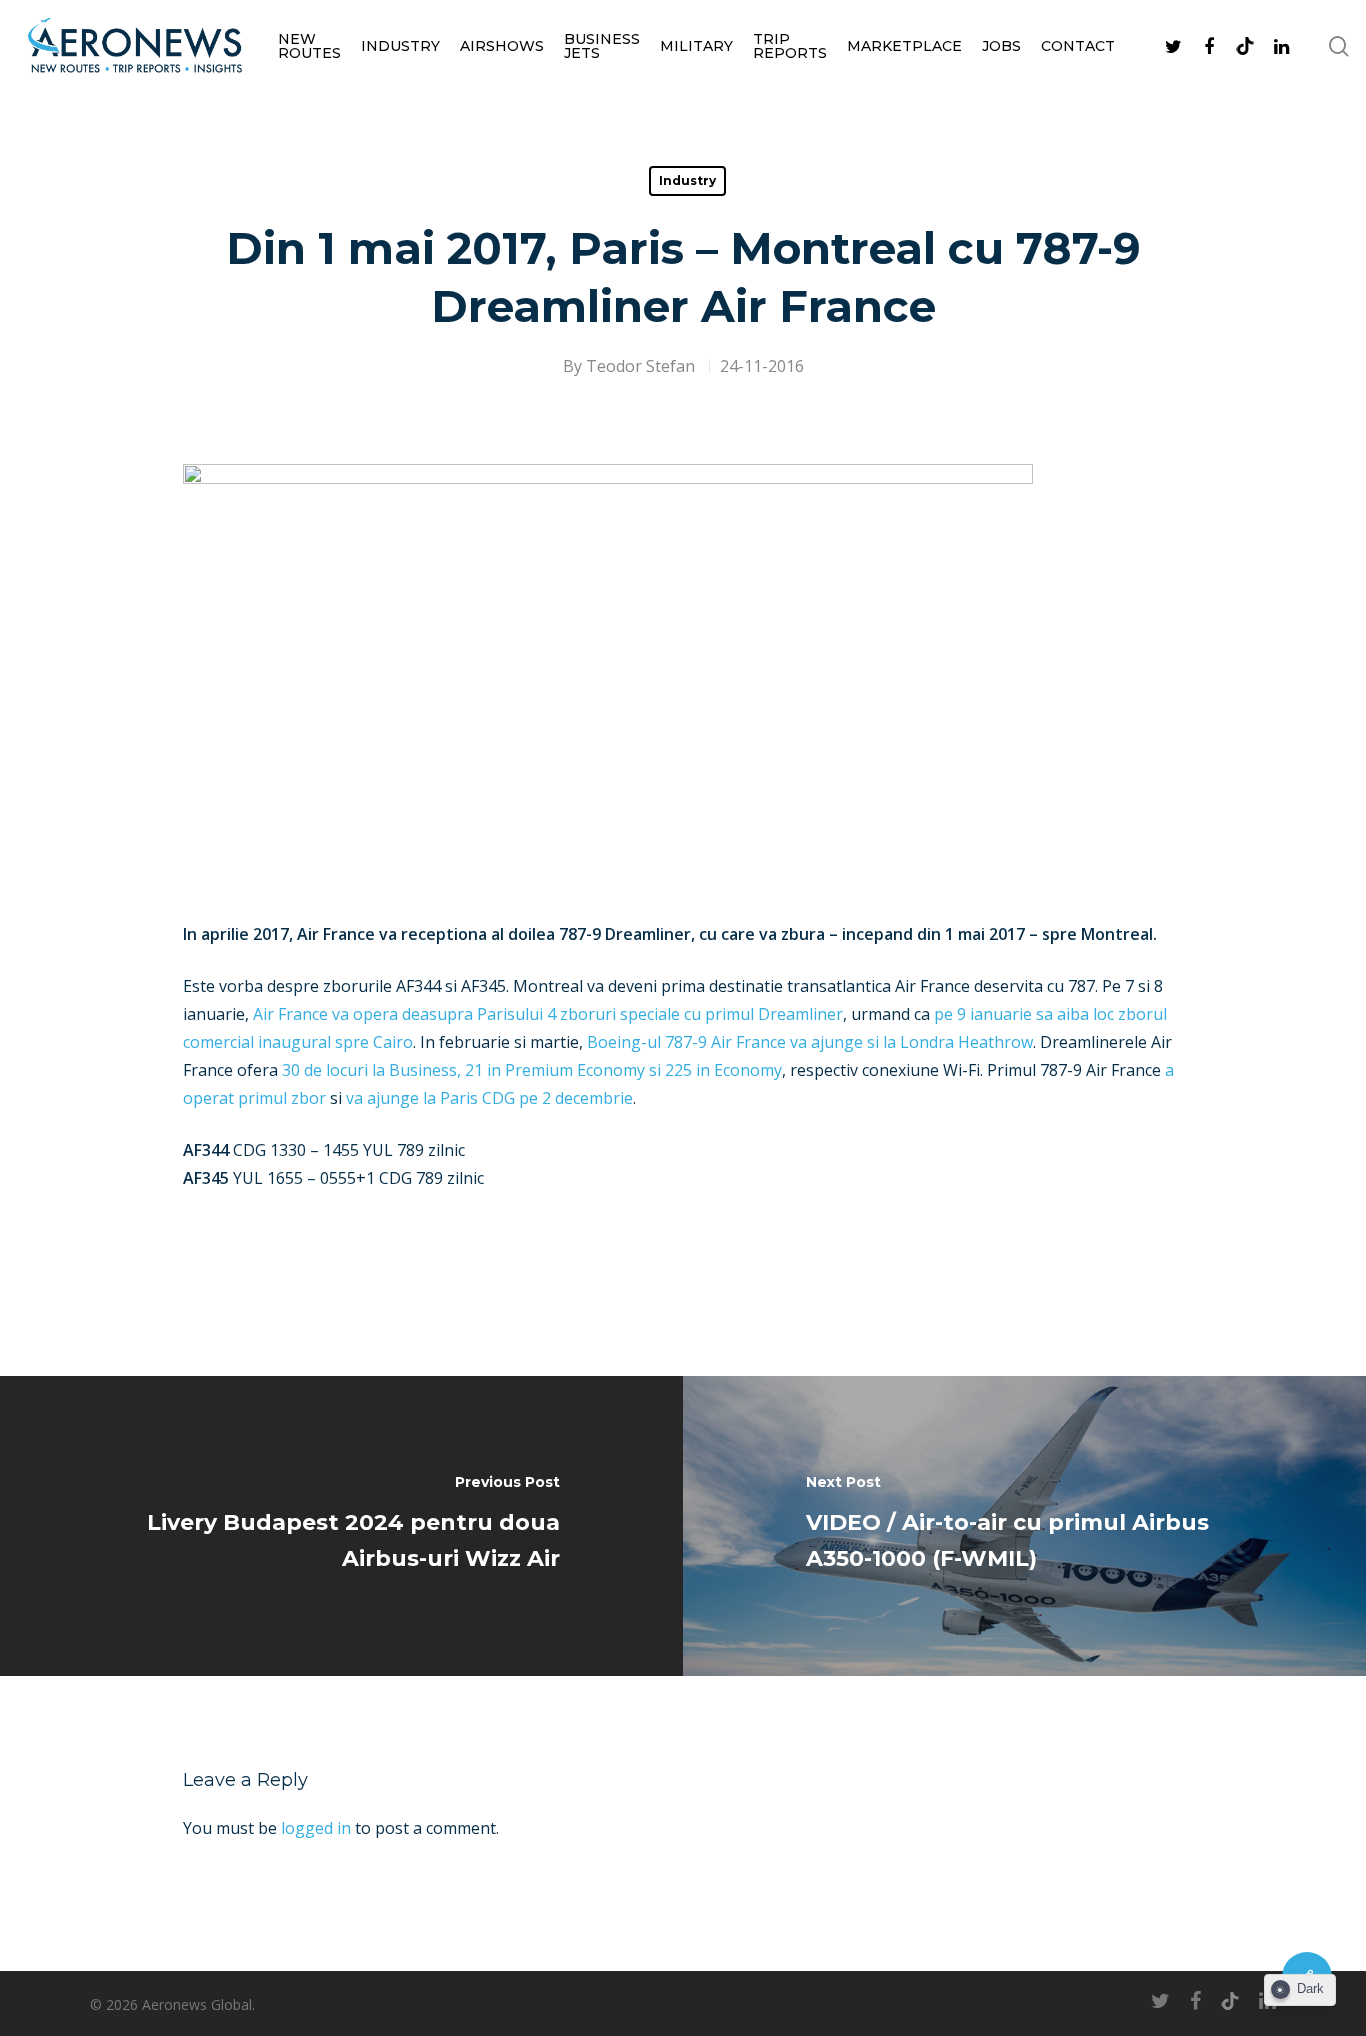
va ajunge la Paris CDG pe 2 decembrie (489, 1098)
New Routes (309, 46)
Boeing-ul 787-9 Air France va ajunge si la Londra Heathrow (810, 1042)
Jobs (1001, 46)
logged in (316, 1828)
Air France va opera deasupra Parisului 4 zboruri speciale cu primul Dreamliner (548, 1014)
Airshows (502, 46)
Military (696, 46)
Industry (400, 46)
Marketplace (904, 46)
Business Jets (602, 46)
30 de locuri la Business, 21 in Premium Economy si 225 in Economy (532, 1070)
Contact (1078, 46)
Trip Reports (790, 46)
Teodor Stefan (640, 366)
